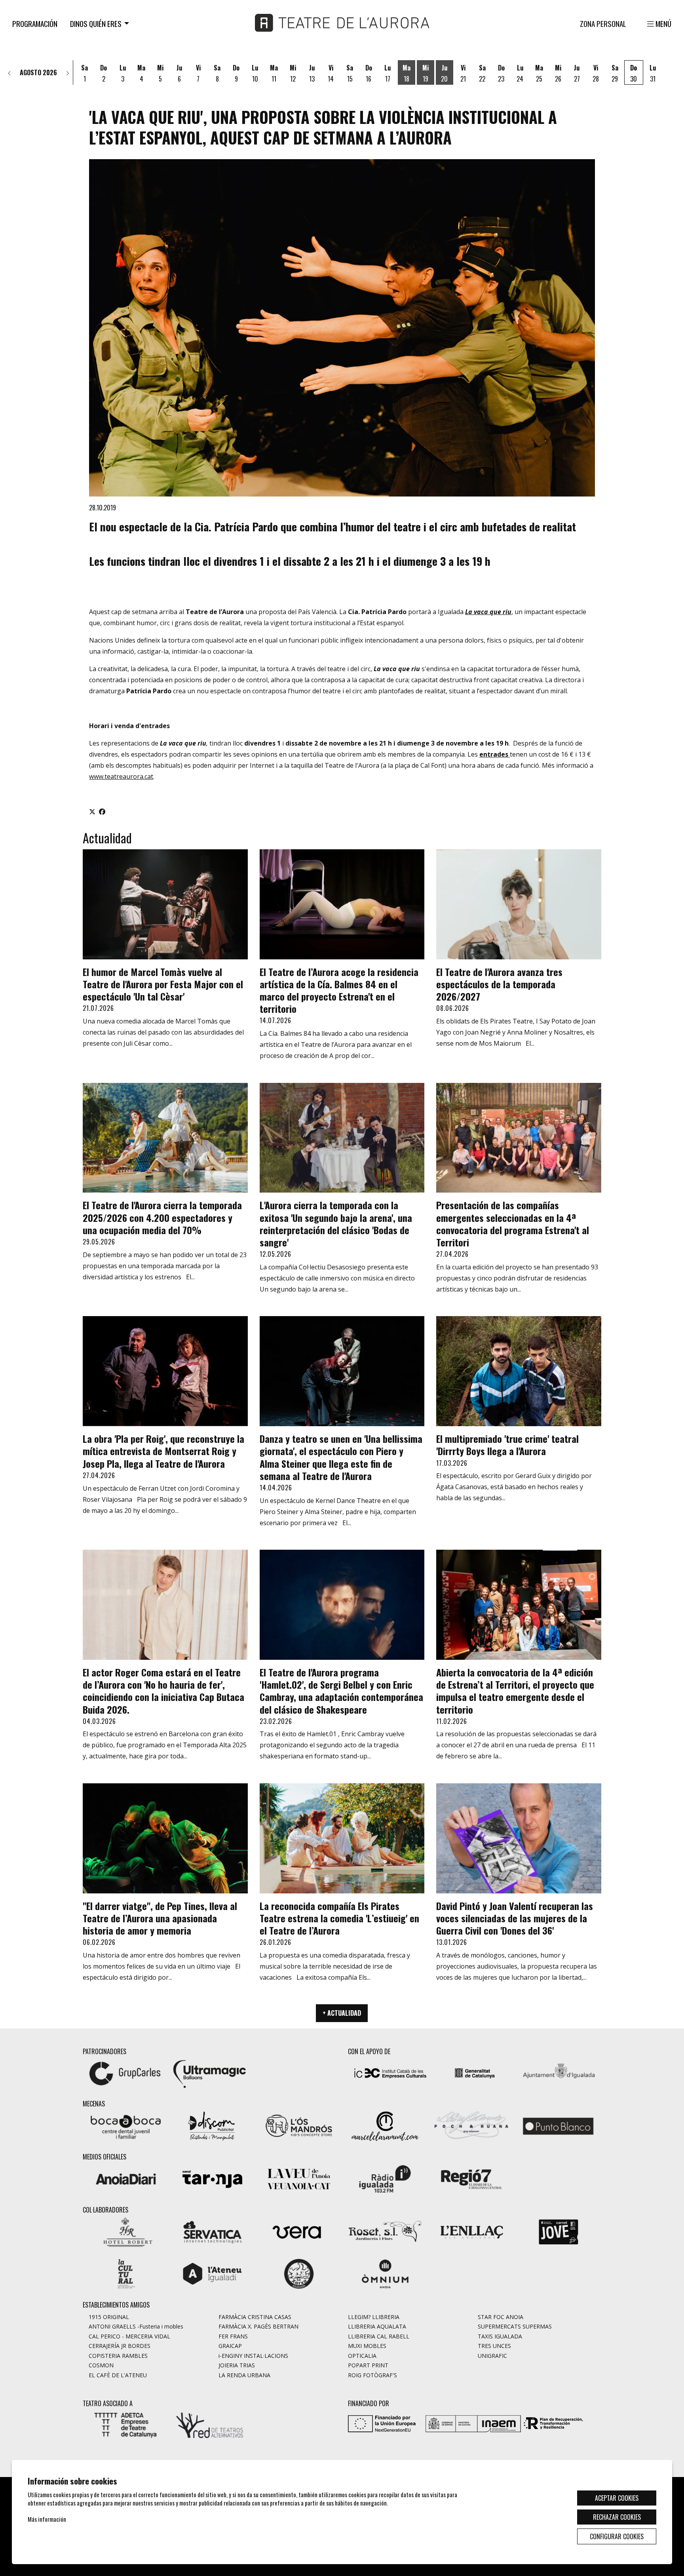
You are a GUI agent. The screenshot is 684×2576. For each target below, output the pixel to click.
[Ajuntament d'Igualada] (559, 2072)
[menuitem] (35, 23)
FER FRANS (233, 2336)
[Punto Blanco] (558, 2125)
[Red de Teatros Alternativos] (209, 2424)
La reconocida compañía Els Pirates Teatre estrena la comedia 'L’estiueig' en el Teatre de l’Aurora (339, 1918)
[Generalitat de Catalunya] (474, 2072)
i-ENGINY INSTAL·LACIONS (253, 2356)
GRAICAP (230, 2346)
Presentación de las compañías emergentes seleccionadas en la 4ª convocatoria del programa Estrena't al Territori (513, 1223)
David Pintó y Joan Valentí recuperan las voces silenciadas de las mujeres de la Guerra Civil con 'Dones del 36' (515, 1918)
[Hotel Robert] (126, 2231)
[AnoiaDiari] (126, 2178)
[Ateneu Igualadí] (212, 2273)
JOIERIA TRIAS (237, 2365)
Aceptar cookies (617, 2498)
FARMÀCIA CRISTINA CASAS (255, 2317)
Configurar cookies (617, 2536)
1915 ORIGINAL (109, 2317)
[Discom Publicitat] (212, 2125)
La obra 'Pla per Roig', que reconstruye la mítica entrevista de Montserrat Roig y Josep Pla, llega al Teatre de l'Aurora (163, 1451)
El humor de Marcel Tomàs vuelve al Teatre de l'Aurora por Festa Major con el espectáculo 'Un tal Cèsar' (163, 984)
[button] (9, 72)
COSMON (101, 2365)
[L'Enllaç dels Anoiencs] (471, 2231)
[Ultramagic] (209, 2072)
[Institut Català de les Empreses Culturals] (390, 2072)
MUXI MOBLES (367, 2346)
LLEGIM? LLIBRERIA (374, 2317)
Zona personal (603, 24)
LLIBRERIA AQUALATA (377, 2326)
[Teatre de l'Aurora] (342, 26)
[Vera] (299, 2231)
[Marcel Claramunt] (385, 2125)
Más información (47, 2519)
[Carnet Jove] (558, 2231)
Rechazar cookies (617, 2517)
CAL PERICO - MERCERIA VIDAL (129, 2336)
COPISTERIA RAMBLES (118, 2356)
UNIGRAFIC (492, 2356)
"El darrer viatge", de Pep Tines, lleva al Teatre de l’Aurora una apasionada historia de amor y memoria (160, 1918)
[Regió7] (471, 2178)
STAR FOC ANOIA (501, 2317)
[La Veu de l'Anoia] (299, 2178)
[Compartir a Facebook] (102, 811)
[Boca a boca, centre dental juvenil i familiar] (126, 2125)
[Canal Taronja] (212, 2178)
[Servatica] (212, 2231)
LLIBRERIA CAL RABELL (379, 2336)
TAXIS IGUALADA (500, 2336)
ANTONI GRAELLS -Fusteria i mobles (136, 2326)
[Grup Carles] (125, 2072)
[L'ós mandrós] (299, 2125)
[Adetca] (125, 2424)
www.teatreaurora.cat (121, 776)
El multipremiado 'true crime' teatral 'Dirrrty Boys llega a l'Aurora (507, 1445)
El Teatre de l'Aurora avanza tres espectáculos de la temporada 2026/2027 (499, 984)
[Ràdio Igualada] (385, 2178)
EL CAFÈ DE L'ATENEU (118, 2375)
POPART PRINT (368, 2365)
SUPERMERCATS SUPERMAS (515, 2326)
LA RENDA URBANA (244, 2375)
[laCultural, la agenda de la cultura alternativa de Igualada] (126, 2273)
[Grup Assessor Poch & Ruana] (471, 2125)
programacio (104, 154)
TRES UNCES (494, 2346)
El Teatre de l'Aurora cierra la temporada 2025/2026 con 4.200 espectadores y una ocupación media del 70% (162, 1217)
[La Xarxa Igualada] (299, 2273)
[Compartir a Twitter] (92, 811)
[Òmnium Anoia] (385, 2273)
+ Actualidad (342, 2013)
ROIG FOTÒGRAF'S (372, 2375)
